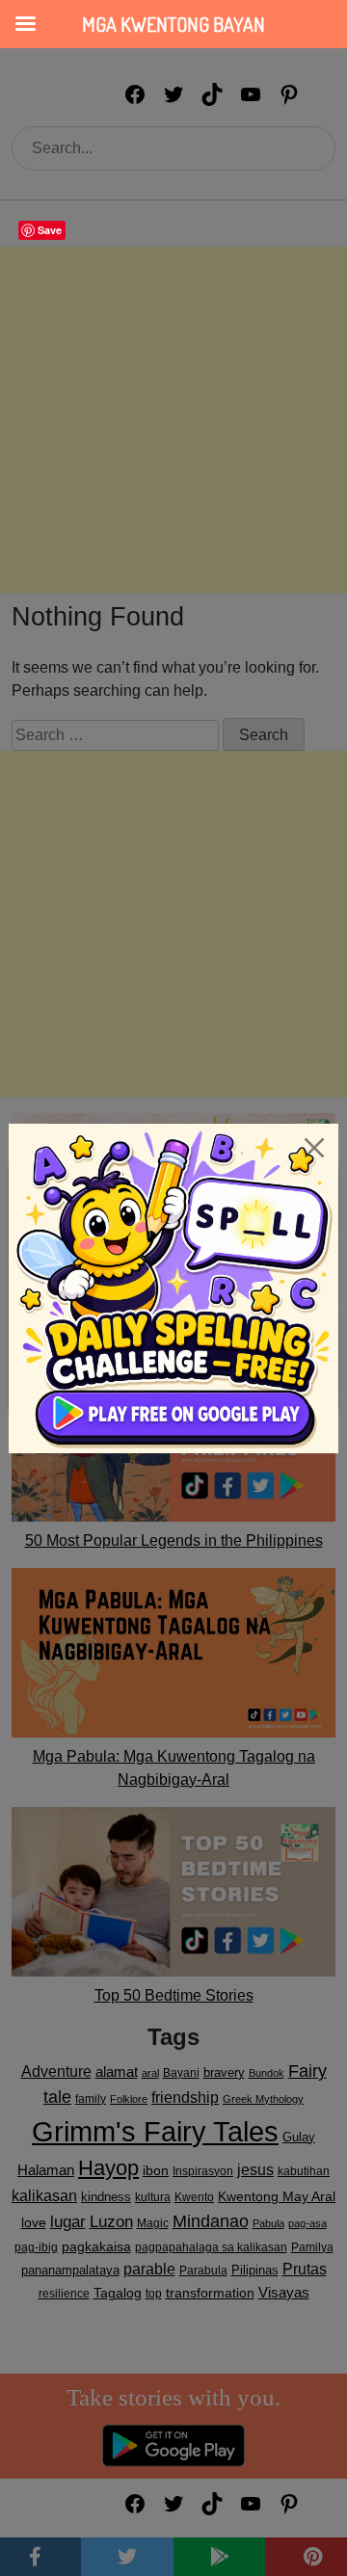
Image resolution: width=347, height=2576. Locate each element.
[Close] (314, 1148)
